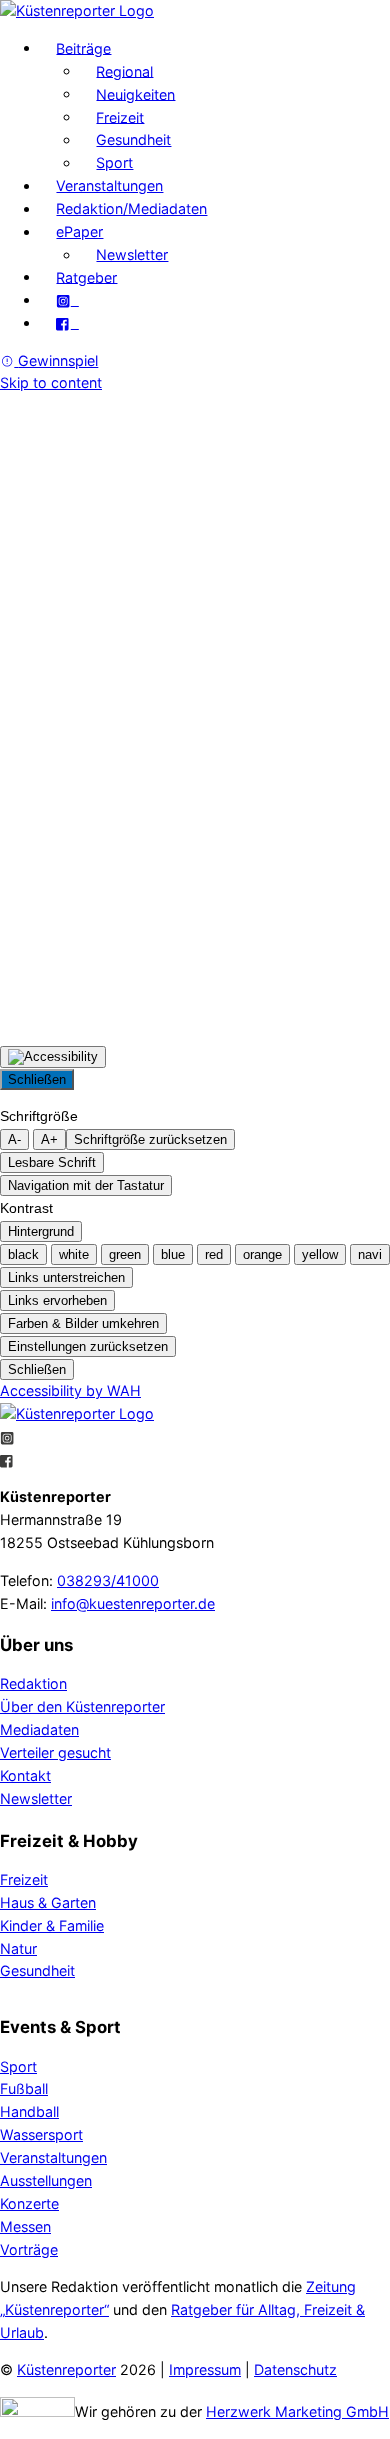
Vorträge (29, 2249)
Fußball (24, 2088)
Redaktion (33, 1683)
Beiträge (83, 47)
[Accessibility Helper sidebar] (53, 1057)
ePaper (79, 231)
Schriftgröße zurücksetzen (150, 1139)
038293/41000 (108, 1580)
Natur (18, 1948)
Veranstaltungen (109, 185)
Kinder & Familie (52, 1925)
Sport (114, 162)
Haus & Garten (48, 1902)
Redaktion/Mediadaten (131, 208)
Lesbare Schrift (52, 1162)
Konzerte (29, 2203)
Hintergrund (41, 1231)
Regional (124, 70)
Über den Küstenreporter (82, 1706)
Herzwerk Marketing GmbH (297, 2411)
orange (262, 1254)
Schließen (37, 1079)
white (74, 1254)
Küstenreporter (66, 2369)
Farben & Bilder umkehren (83, 1323)
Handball (29, 2111)
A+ (49, 1139)
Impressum (205, 2369)
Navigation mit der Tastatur (86, 1185)
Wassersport (41, 2134)
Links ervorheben (57, 1300)
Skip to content (51, 382)
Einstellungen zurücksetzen (88, 1346)
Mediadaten (39, 1729)
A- (14, 1139)
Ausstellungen (46, 2180)
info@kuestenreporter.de (133, 1603)
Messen (25, 2226)
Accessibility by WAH (70, 1390)
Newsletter (132, 254)
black (23, 1254)
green (125, 1254)
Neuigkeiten (135, 93)
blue (173, 1254)
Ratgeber (86, 276)
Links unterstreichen (66, 1277)
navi (370, 1254)
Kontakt (25, 1775)
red (214, 1254)
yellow (320, 1254)
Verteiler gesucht (55, 1752)
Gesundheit (133, 139)
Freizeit (120, 116)
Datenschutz (295, 2369)
